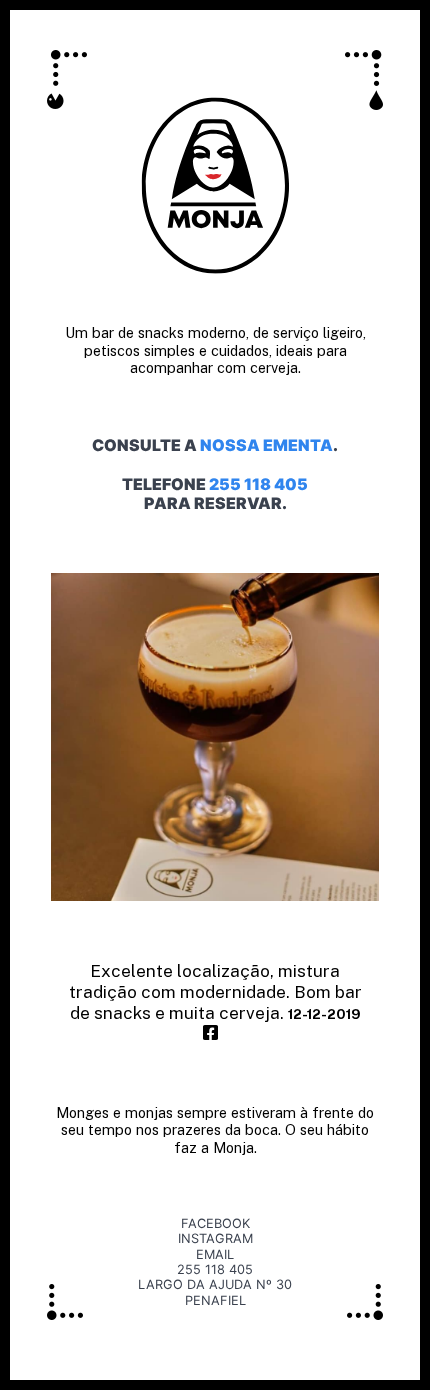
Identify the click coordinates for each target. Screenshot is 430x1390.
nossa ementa (266, 445)
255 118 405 (258, 484)
